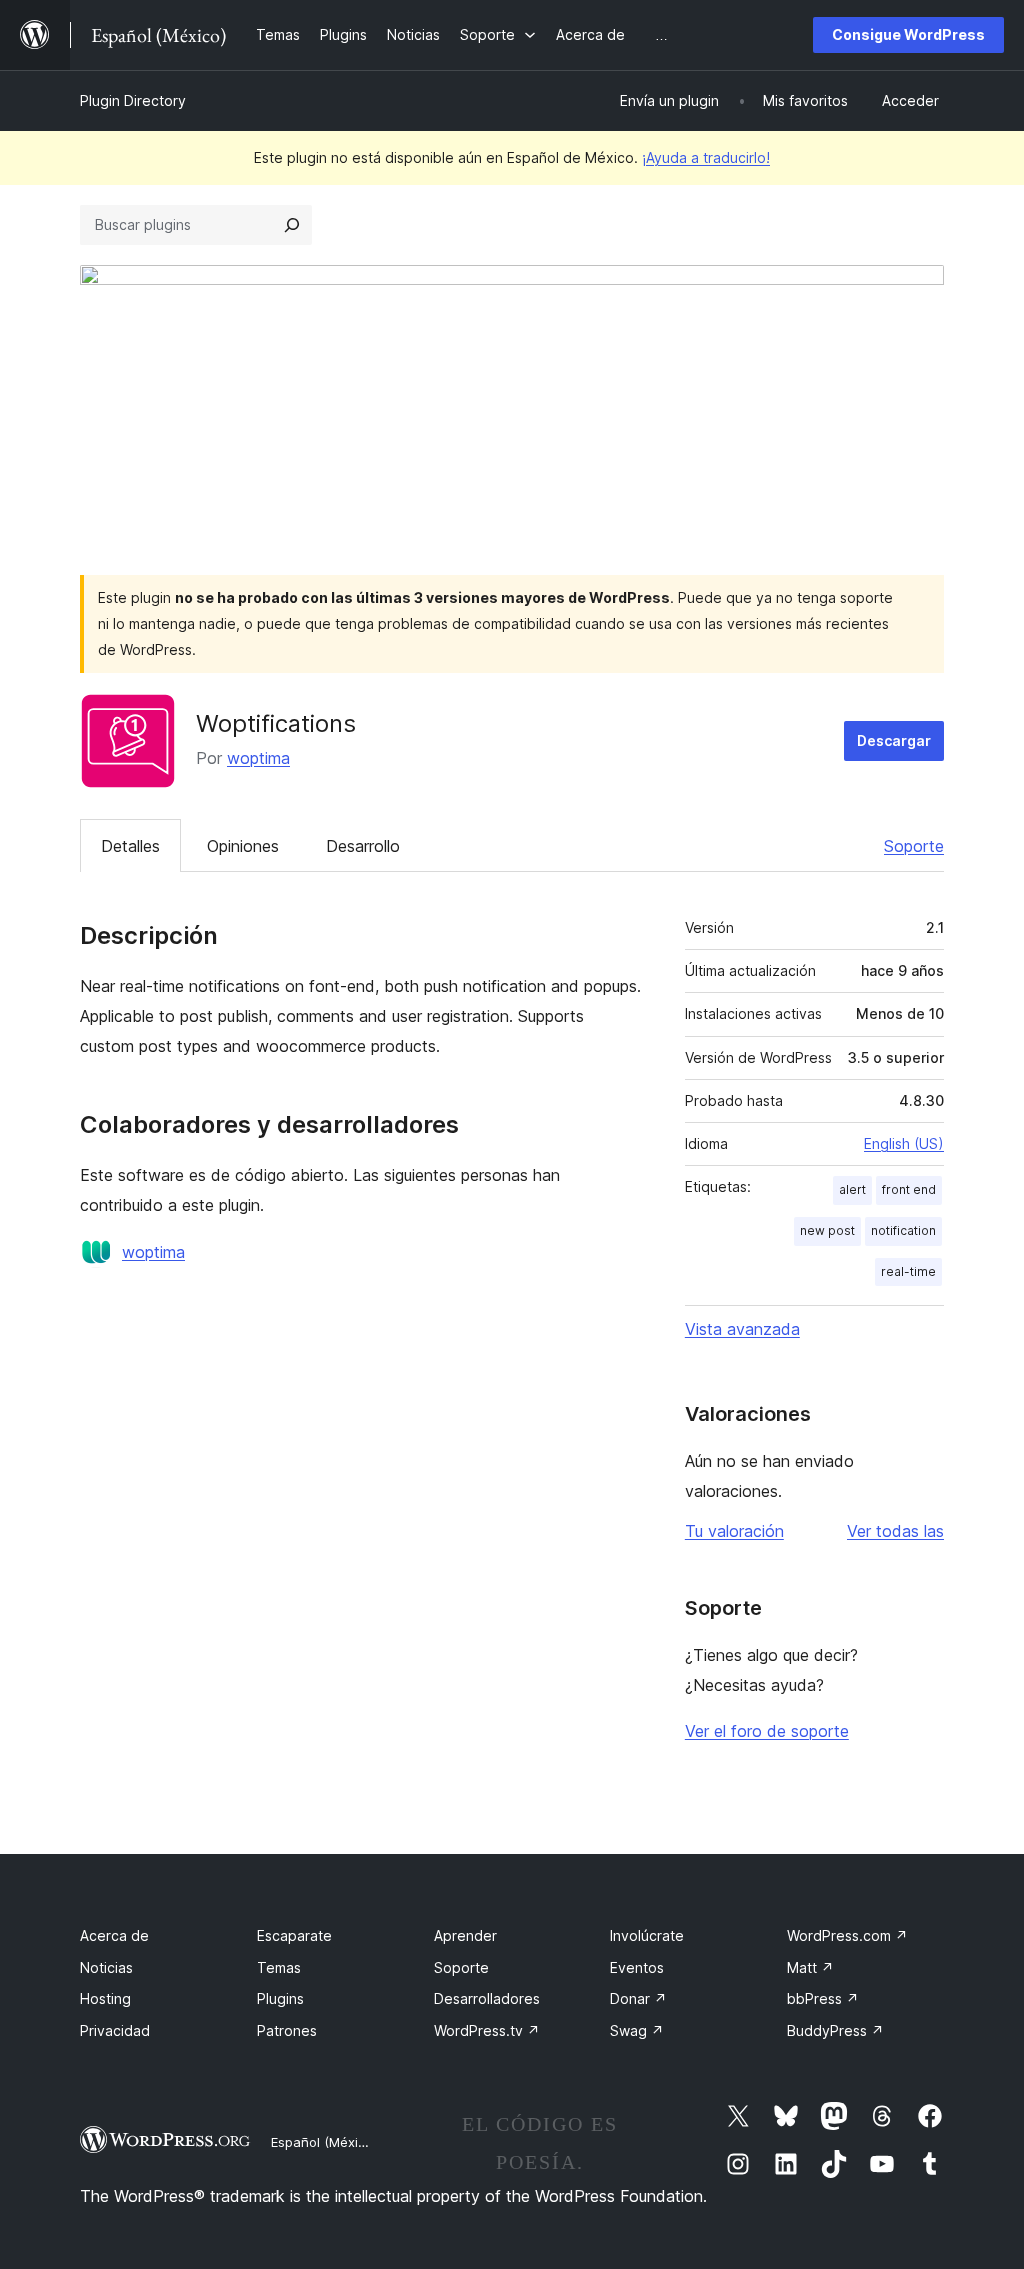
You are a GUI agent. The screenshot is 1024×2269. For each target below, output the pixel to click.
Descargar (894, 740)
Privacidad (115, 2030)
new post (827, 1230)
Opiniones (243, 846)
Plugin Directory (133, 100)
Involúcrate (647, 1935)
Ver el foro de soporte (767, 1731)
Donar (638, 1998)
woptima (258, 758)
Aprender (465, 1935)
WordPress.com (847, 1935)
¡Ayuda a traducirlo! (706, 157)
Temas (279, 1967)
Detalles (130, 846)
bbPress (823, 1998)
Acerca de (114, 1935)
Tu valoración (734, 1531)
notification (903, 1230)
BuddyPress (835, 2030)
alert (852, 1189)
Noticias (106, 1967)
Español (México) (324, 2142)
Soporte (914, 846)
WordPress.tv (487, 2030)
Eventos (637, 1967)
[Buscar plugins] (292, 225)
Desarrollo (363, 846)
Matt (810, 1967)
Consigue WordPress (908, 34)
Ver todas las (895, 1531)
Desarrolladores (487, 1998)
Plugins (280, 1998)
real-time (908, 1271)
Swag (637, 2030)
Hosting (105, 1998)
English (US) (904, 1143)
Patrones (287, 2030)
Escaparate (294, 1935)
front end (909, 1189)
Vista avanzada (742, 1329)
